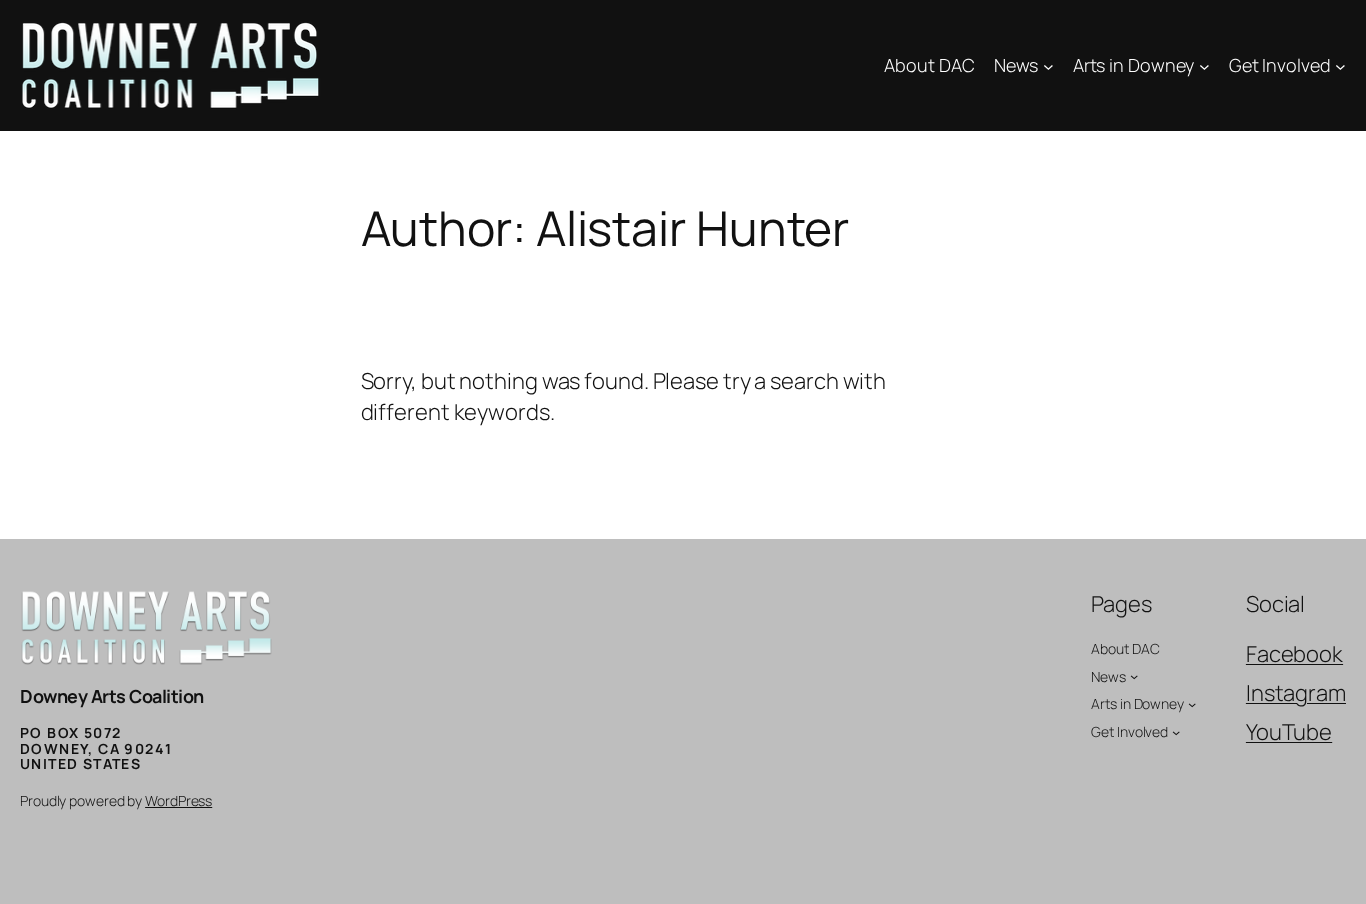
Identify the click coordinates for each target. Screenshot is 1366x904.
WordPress (178, 800)
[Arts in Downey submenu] (1204, 65)
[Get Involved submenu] (1340, 65)
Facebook (1294, 654)
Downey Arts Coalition (112, 696)
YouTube (1289, 732)
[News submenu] (1048, 65)
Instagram (1296, 693)
